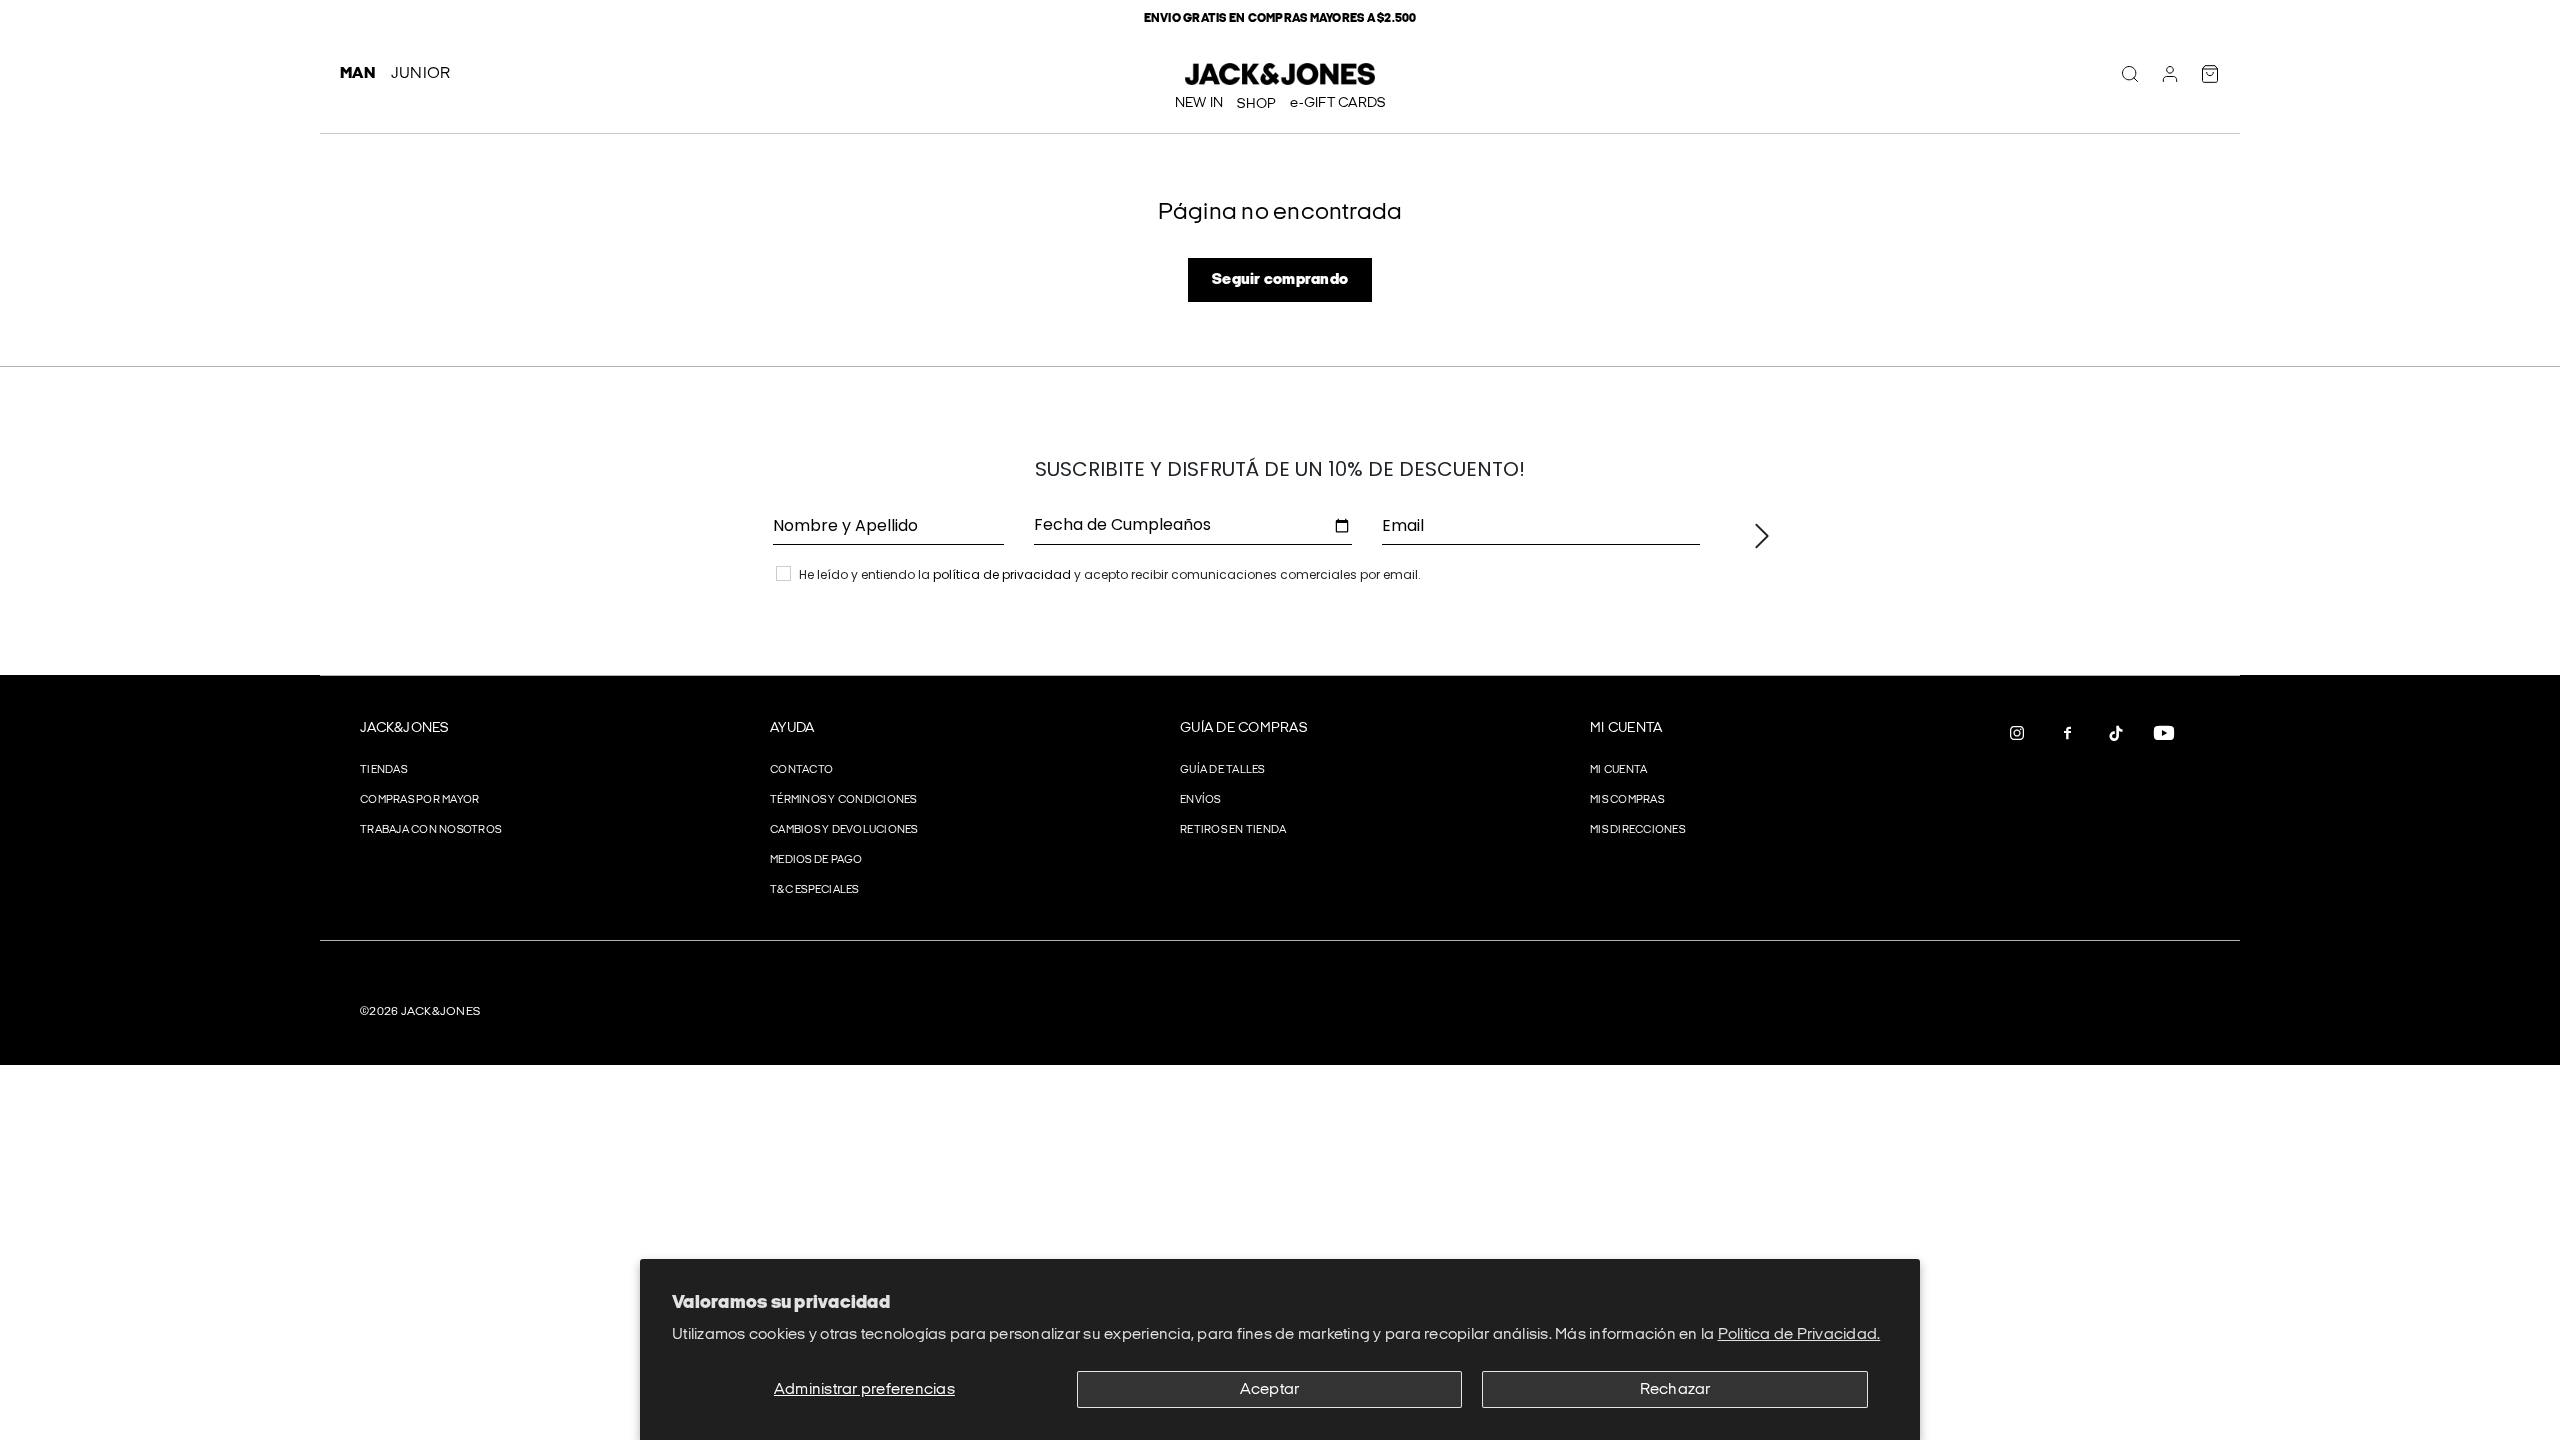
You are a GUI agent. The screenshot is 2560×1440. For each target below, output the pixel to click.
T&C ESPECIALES (814, 889)
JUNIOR (421, 73)
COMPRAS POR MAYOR (419, 799)
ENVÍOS (1200, 799)
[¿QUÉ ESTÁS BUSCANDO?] (2130, 74)
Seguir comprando (1280, 279)
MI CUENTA (1626, 727)
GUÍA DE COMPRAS (1243, 727)
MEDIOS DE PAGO (816, 859)
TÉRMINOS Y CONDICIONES (843, 799)
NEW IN (1199, 102)
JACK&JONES (404, 727)
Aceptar (1270, 1389)
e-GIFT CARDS (1337, 102)
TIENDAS (383, 769)
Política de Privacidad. (1799, 1334)
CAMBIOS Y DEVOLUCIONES (844, 829)
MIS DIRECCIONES (1637, 829)
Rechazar (1675, 1389)
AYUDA (792, 727)
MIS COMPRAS (1627, 799)
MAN (357, 73)
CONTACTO (801, 769)
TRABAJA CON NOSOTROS (430, 829)
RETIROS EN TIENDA (1233, 829)
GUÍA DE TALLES (1222, 769)
